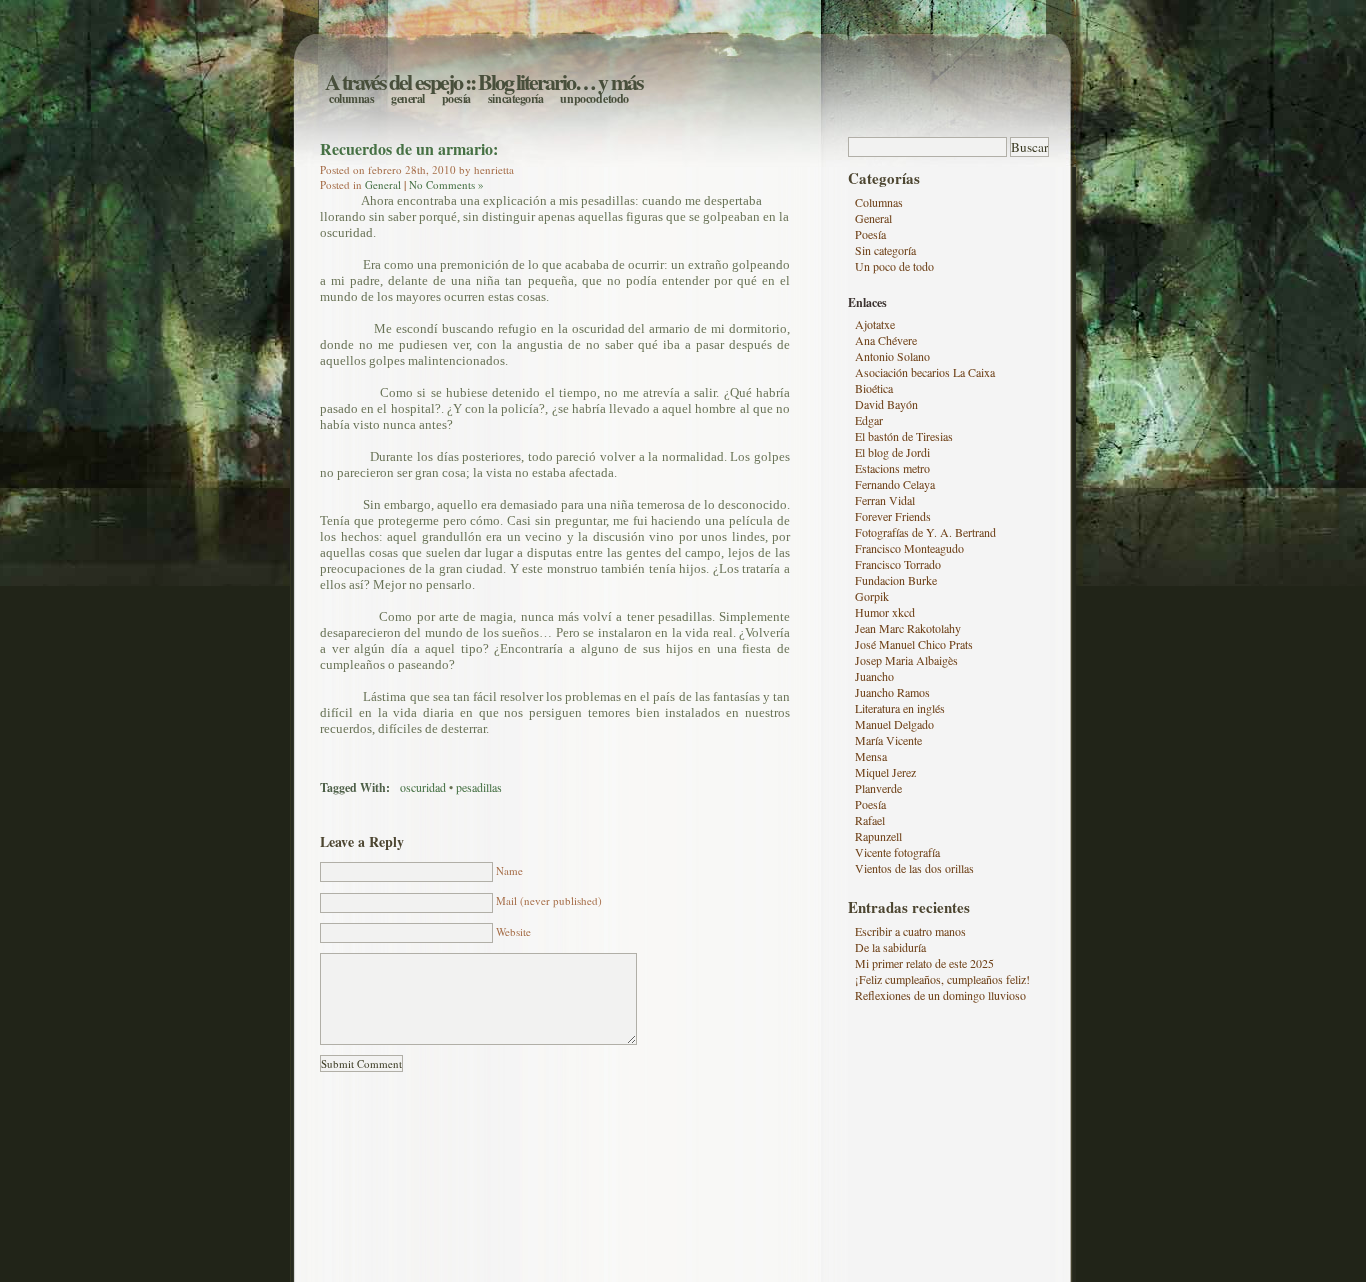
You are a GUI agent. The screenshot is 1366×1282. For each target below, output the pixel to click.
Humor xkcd (885, 612)
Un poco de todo (594, 98)
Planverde (878, 788)
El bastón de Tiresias (904, 436)
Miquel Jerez (885, 772)
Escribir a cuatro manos (910, 931)
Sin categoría (516, 98)
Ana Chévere (886, 340)
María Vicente (888, 740)
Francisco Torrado (898, 564)
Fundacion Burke (896, 580)
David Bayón (886, 404)
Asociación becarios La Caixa (925, 372)
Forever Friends (893, 516)
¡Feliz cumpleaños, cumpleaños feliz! (942, 979)
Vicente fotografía (897, 852)
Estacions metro (892, 468)
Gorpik (872, 596)
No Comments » (446, 184)
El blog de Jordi (892, 452)
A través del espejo (393, 81)
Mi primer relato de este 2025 (924, 963)
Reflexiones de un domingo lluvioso (940, 995)
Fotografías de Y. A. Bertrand (925, 532)
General (408, 98)
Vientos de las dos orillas (914, 868)
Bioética (874, 388)
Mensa (871, 756)
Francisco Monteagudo (909, 548)
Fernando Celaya (895, 484)
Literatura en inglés (900, 708)
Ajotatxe (875, 324)
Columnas (351, 98)
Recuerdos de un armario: (409, 148)
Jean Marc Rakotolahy (908, 628)
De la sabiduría (890, 947)
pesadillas (479, 787)
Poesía (456, 98)
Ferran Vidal (885, 500)
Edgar (869, 420)
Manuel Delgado (894, 724)
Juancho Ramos (892, 692)
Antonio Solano (892, 356)
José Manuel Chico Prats (914, 644)
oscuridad (423, 787)
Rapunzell (878, 836)
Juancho (874, 676)
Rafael (870, 820)
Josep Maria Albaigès (906, 660)
